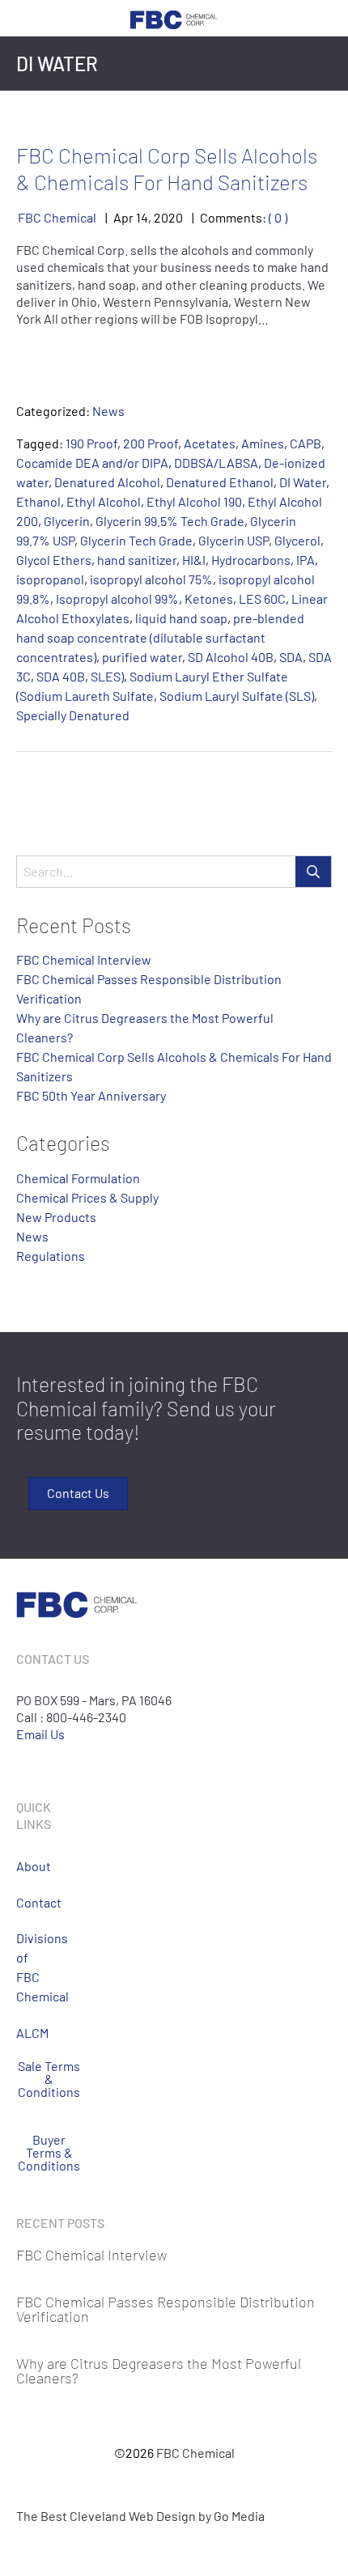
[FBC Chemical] (174, 18)
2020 (168, 217)
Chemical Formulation (78, 1178)
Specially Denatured (73, 715)
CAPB (306, 443)
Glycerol (297, 540)
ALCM (22, 2033)
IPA (306, 560)
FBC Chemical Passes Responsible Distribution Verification (166, 2309)
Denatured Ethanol (220, 482)
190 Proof (91, 443)
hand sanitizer (137, 560)
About (22, 1866)
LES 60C (262, 598)
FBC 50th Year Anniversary (91, 1095)
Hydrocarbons (251, 560)
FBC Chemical (57, 217)
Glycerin (67, 521)
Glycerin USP (233, 540)
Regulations (51, 1256)
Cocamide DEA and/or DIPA (92, 463)
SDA (291, 657)
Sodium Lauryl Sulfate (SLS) (237, 696)
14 (142, 217)
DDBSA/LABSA (216, 463)
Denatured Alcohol (107, 482)
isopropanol (50, 579)
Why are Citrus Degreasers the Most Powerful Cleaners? (159, 2370)
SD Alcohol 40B (231, 657)
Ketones (209, 598)
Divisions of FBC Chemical (22, 1967)
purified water (142, 657)
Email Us (40, 1734)
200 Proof (151, 443)
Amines (263, 443)
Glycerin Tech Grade (136, 540)
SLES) (107, 676)
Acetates (210, 443)
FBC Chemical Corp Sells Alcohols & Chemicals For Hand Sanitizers (167, 168)
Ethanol (38, 501)
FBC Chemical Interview (84, 959)
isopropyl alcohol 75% (151, 579)
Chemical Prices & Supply (87, 1197)
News (108, 411)
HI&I (194, 560)
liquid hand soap (181, 618)
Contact (22, 1902)
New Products (56, 1217)
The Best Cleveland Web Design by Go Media (140, 2516)
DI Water (303, 482)
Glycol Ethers (54, 560)
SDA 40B (61, 676)
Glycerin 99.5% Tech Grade (170, 521)
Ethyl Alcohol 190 (194, 501)
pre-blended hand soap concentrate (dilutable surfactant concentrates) (160, 637)
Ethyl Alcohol (104, 501)
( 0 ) (278, 217)
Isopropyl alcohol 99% (117, 598)
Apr (123, 217)
